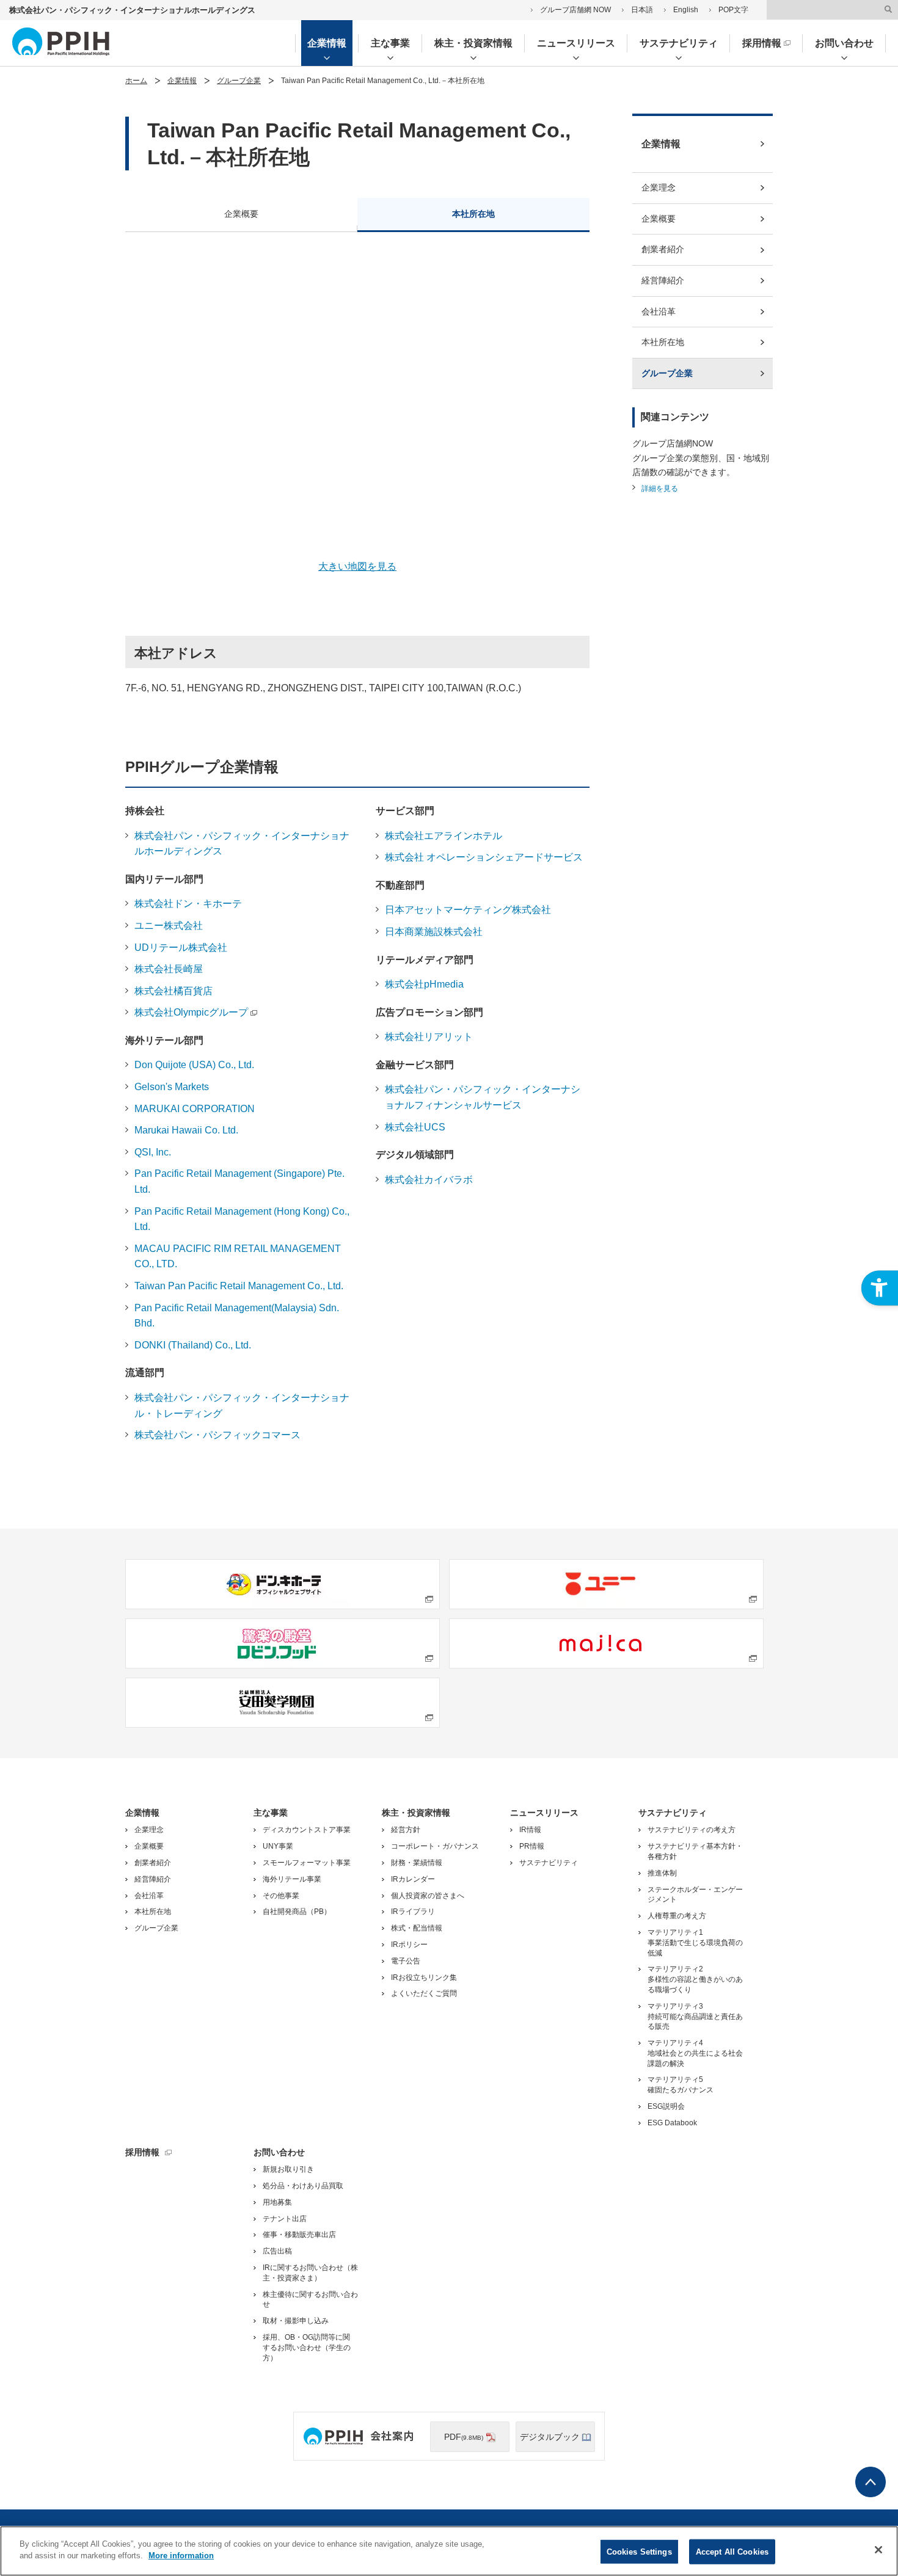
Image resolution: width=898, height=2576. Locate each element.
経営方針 (406, 1830)
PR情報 (532, 1846)
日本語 (642, 10)
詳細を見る (660, 489)
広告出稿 (277, 2251)
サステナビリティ (679, 43)
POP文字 (733, 10)
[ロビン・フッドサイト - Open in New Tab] (283, 1643)
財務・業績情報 (417, 1863)
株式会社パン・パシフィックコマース (217, 1435)
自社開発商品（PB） (297, 1912)
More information (181, 2556)
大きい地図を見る (357, 566)
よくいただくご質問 (424, 1993)
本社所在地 (473, 214)
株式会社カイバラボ (429, 1180)
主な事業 (390, 43)
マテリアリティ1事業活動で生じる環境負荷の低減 (695, 1943)
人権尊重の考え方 (677, 1916)
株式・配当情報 (417, 1928)
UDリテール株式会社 (181, 948)
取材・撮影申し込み (296, 2321)
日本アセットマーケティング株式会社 (468, 910)
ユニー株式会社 (169, 926)
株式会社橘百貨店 (173, 991)
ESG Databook (672, 2123)
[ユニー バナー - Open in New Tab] (606, 1584)
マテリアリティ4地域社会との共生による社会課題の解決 (695, 2053)
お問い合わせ (844, 43)
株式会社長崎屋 (169, 969)
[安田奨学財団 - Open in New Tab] (283, 1703)
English (686, 10)
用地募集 (277, 2202)
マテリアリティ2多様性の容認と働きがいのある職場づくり (695, 1979)
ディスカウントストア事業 (307, 1830)
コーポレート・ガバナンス (435, 1846)
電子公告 (406, 1961)
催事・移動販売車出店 (299, 2235)
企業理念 (659, 187)
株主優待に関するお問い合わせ (310, 2300)
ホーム (136, 81)
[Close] (878, 2550)
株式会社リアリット (429, 1037)
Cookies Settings (639, 2552)
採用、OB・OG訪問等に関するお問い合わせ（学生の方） (307, 2348)
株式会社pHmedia (424, 984)
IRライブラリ (413, 1912)
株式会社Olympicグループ (191, 1012)
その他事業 (281, 1896)
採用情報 (762, 43)
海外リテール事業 (292, 1879)
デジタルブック (550, 2437)
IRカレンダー (413, 1879)
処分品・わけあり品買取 (303, 2186)
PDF (464, 2437)
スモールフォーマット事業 (307, 1863)
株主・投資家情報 (473, 43)
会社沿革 (659, 311)
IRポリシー (409, 1945)
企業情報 (327, 43)
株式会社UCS (415, 1127)
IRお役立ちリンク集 (424, 1977)
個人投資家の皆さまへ (428, 1896)
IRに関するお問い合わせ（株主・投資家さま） (310, 2273)
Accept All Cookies (732, 2552)
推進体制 (662, 1873)
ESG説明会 (666, 2106)
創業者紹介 (663, 249)
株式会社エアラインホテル (444, 836)
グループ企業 (239, 81)
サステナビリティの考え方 (692, 1830)
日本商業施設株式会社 (434, 932)
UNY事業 (278, 1846)
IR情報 (530, 1830)
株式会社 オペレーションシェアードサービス (484, 857)
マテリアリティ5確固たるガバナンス (681, 2085)
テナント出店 (285, 2219)
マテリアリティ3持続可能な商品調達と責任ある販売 (695, 2017)
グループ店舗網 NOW (575, 10)
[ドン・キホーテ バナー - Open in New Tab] (283, 1584)
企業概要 (241, 214)
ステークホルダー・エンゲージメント (695, 1895)
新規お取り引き (288, 2169)
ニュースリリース (576, 43)
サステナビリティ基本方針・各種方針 (695, 1851)
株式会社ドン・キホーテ (188, 904)
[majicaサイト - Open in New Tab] (606, 1643)
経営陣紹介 (663, 280)
